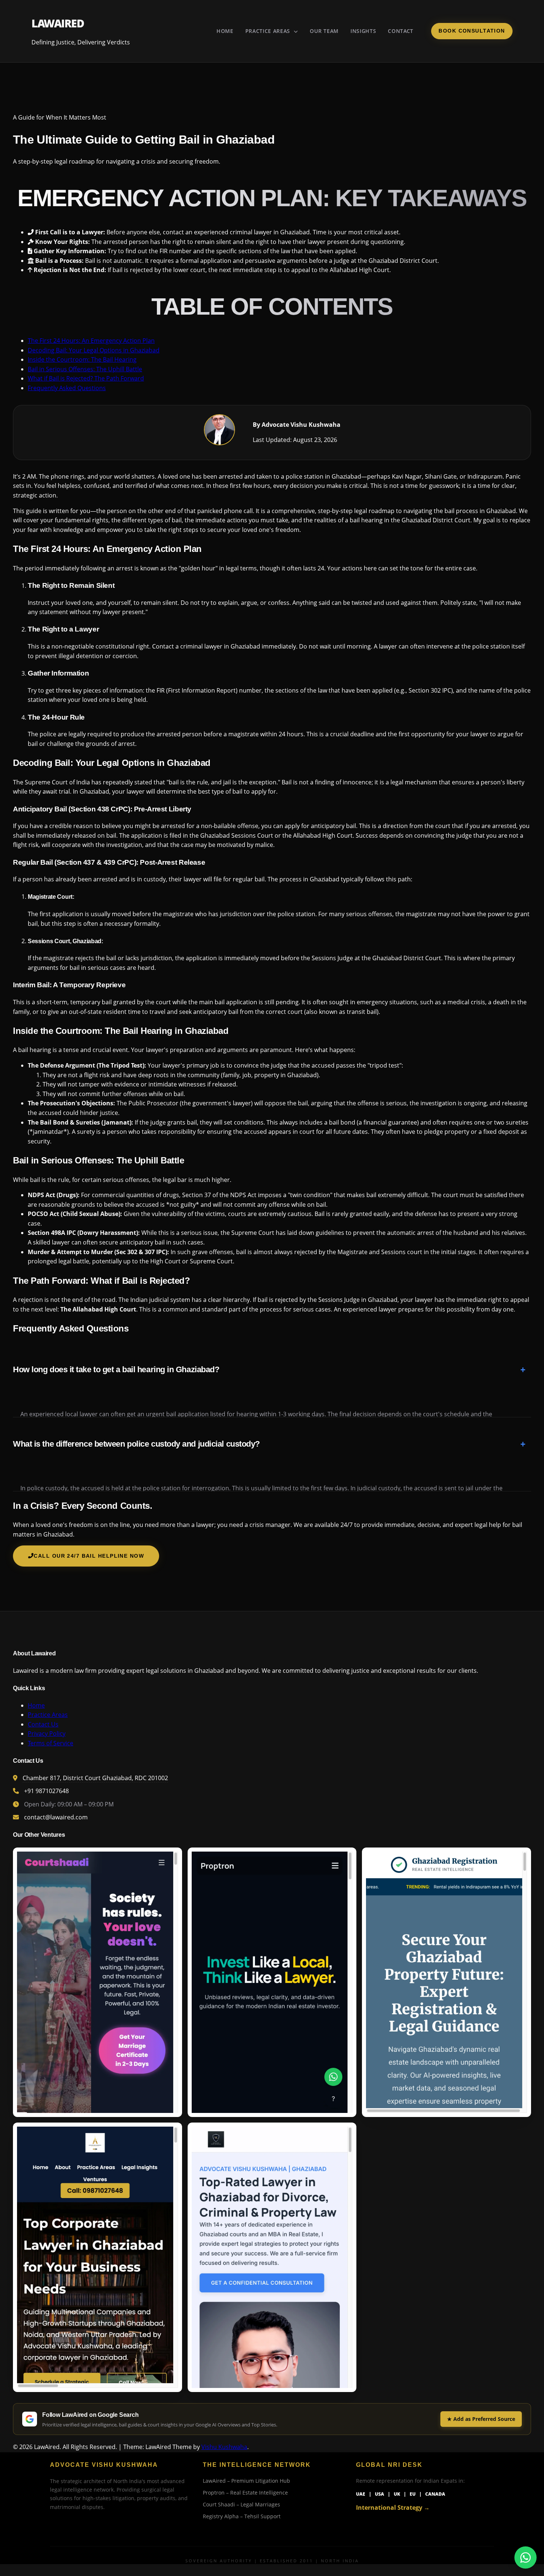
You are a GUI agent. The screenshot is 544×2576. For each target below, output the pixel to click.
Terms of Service (51, 1743)
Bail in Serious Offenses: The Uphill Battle (85, 369)
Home (225, 31)
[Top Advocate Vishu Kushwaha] (272, 2257)
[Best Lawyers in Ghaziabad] (98, 2257)
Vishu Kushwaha (224, 2447)
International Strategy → (393, 2508)
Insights (363, 31)
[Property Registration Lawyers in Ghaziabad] (446, 1982)
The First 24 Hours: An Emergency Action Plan (91, 341)
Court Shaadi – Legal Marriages (241, 2504)
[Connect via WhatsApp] (525, 2557)
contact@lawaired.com (56, 1817)
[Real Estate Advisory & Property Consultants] (272, 1982)
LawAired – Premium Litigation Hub (246, 2481)
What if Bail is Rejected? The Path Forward (86, 378)
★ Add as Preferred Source (481, 2419)
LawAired (58, 23)
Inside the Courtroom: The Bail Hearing (82, 359)
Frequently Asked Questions (67, 388)
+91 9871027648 (46, 1791)
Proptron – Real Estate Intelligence (245, 2493)
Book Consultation (472, 31)
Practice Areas (269, 31)
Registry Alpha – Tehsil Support (242, 2516)
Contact (401, 31)
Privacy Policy (47, 1733)
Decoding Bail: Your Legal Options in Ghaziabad (94, 350)
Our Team (324, 31)
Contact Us (43, 1724)
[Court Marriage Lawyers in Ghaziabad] (98, 1982)
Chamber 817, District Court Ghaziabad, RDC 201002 (95, 1778)
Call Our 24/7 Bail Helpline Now (89, 1556)
